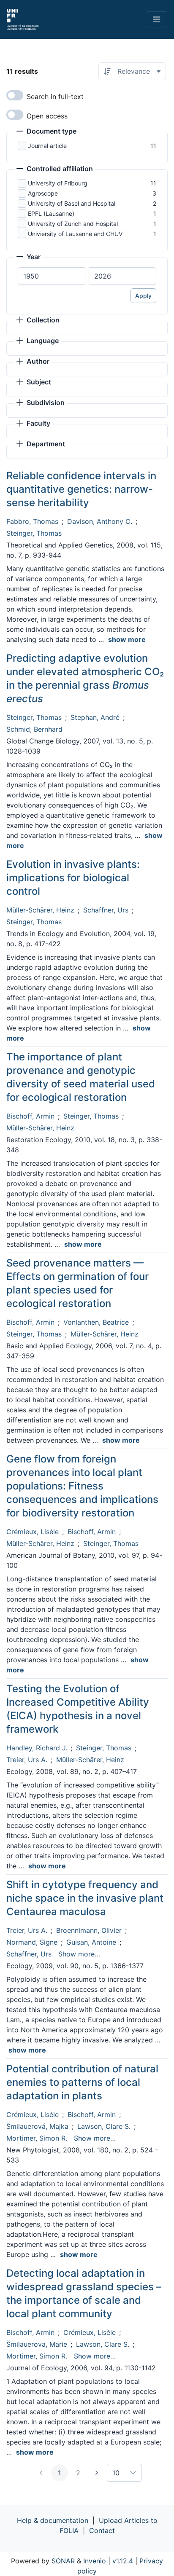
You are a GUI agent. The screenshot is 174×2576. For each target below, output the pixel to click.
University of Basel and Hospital (72, 203)
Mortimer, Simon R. (37, 2138)
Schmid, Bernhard (34, 729)
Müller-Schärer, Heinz (40, 910)
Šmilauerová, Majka (37, 2126)
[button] (46, 132)
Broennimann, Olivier (89, 1930)
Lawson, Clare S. (104, 2126)
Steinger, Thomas (34, 533)
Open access (47, 116)
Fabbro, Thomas (32, 521)
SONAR (63, 2561)
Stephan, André (95, 717)
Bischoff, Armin (30, 1116)
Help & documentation (53, 2520)
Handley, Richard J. (37, 1748)
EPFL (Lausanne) (51, 213)
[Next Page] (97, 2473)
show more (127, 639)
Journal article (47, 146)
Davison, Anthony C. (100, 521)
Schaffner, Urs (106, 910)
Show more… (79, 1954)
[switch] (15, 95)
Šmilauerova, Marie (37, 2344)
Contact (102, 2530)
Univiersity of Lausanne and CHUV (75, 234)
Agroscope (43, 193)
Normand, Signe (32, 1942)
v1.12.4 (123, 2561)
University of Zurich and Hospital (73, 224)
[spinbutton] (52, 276)
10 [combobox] (116, 2473)
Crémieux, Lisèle (33, 1532)
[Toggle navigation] (156, 19)
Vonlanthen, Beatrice (96, 1322)
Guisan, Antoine (91, 1942)
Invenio (95, 2561)
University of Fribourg (58, 183)
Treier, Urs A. (27, 1760)
